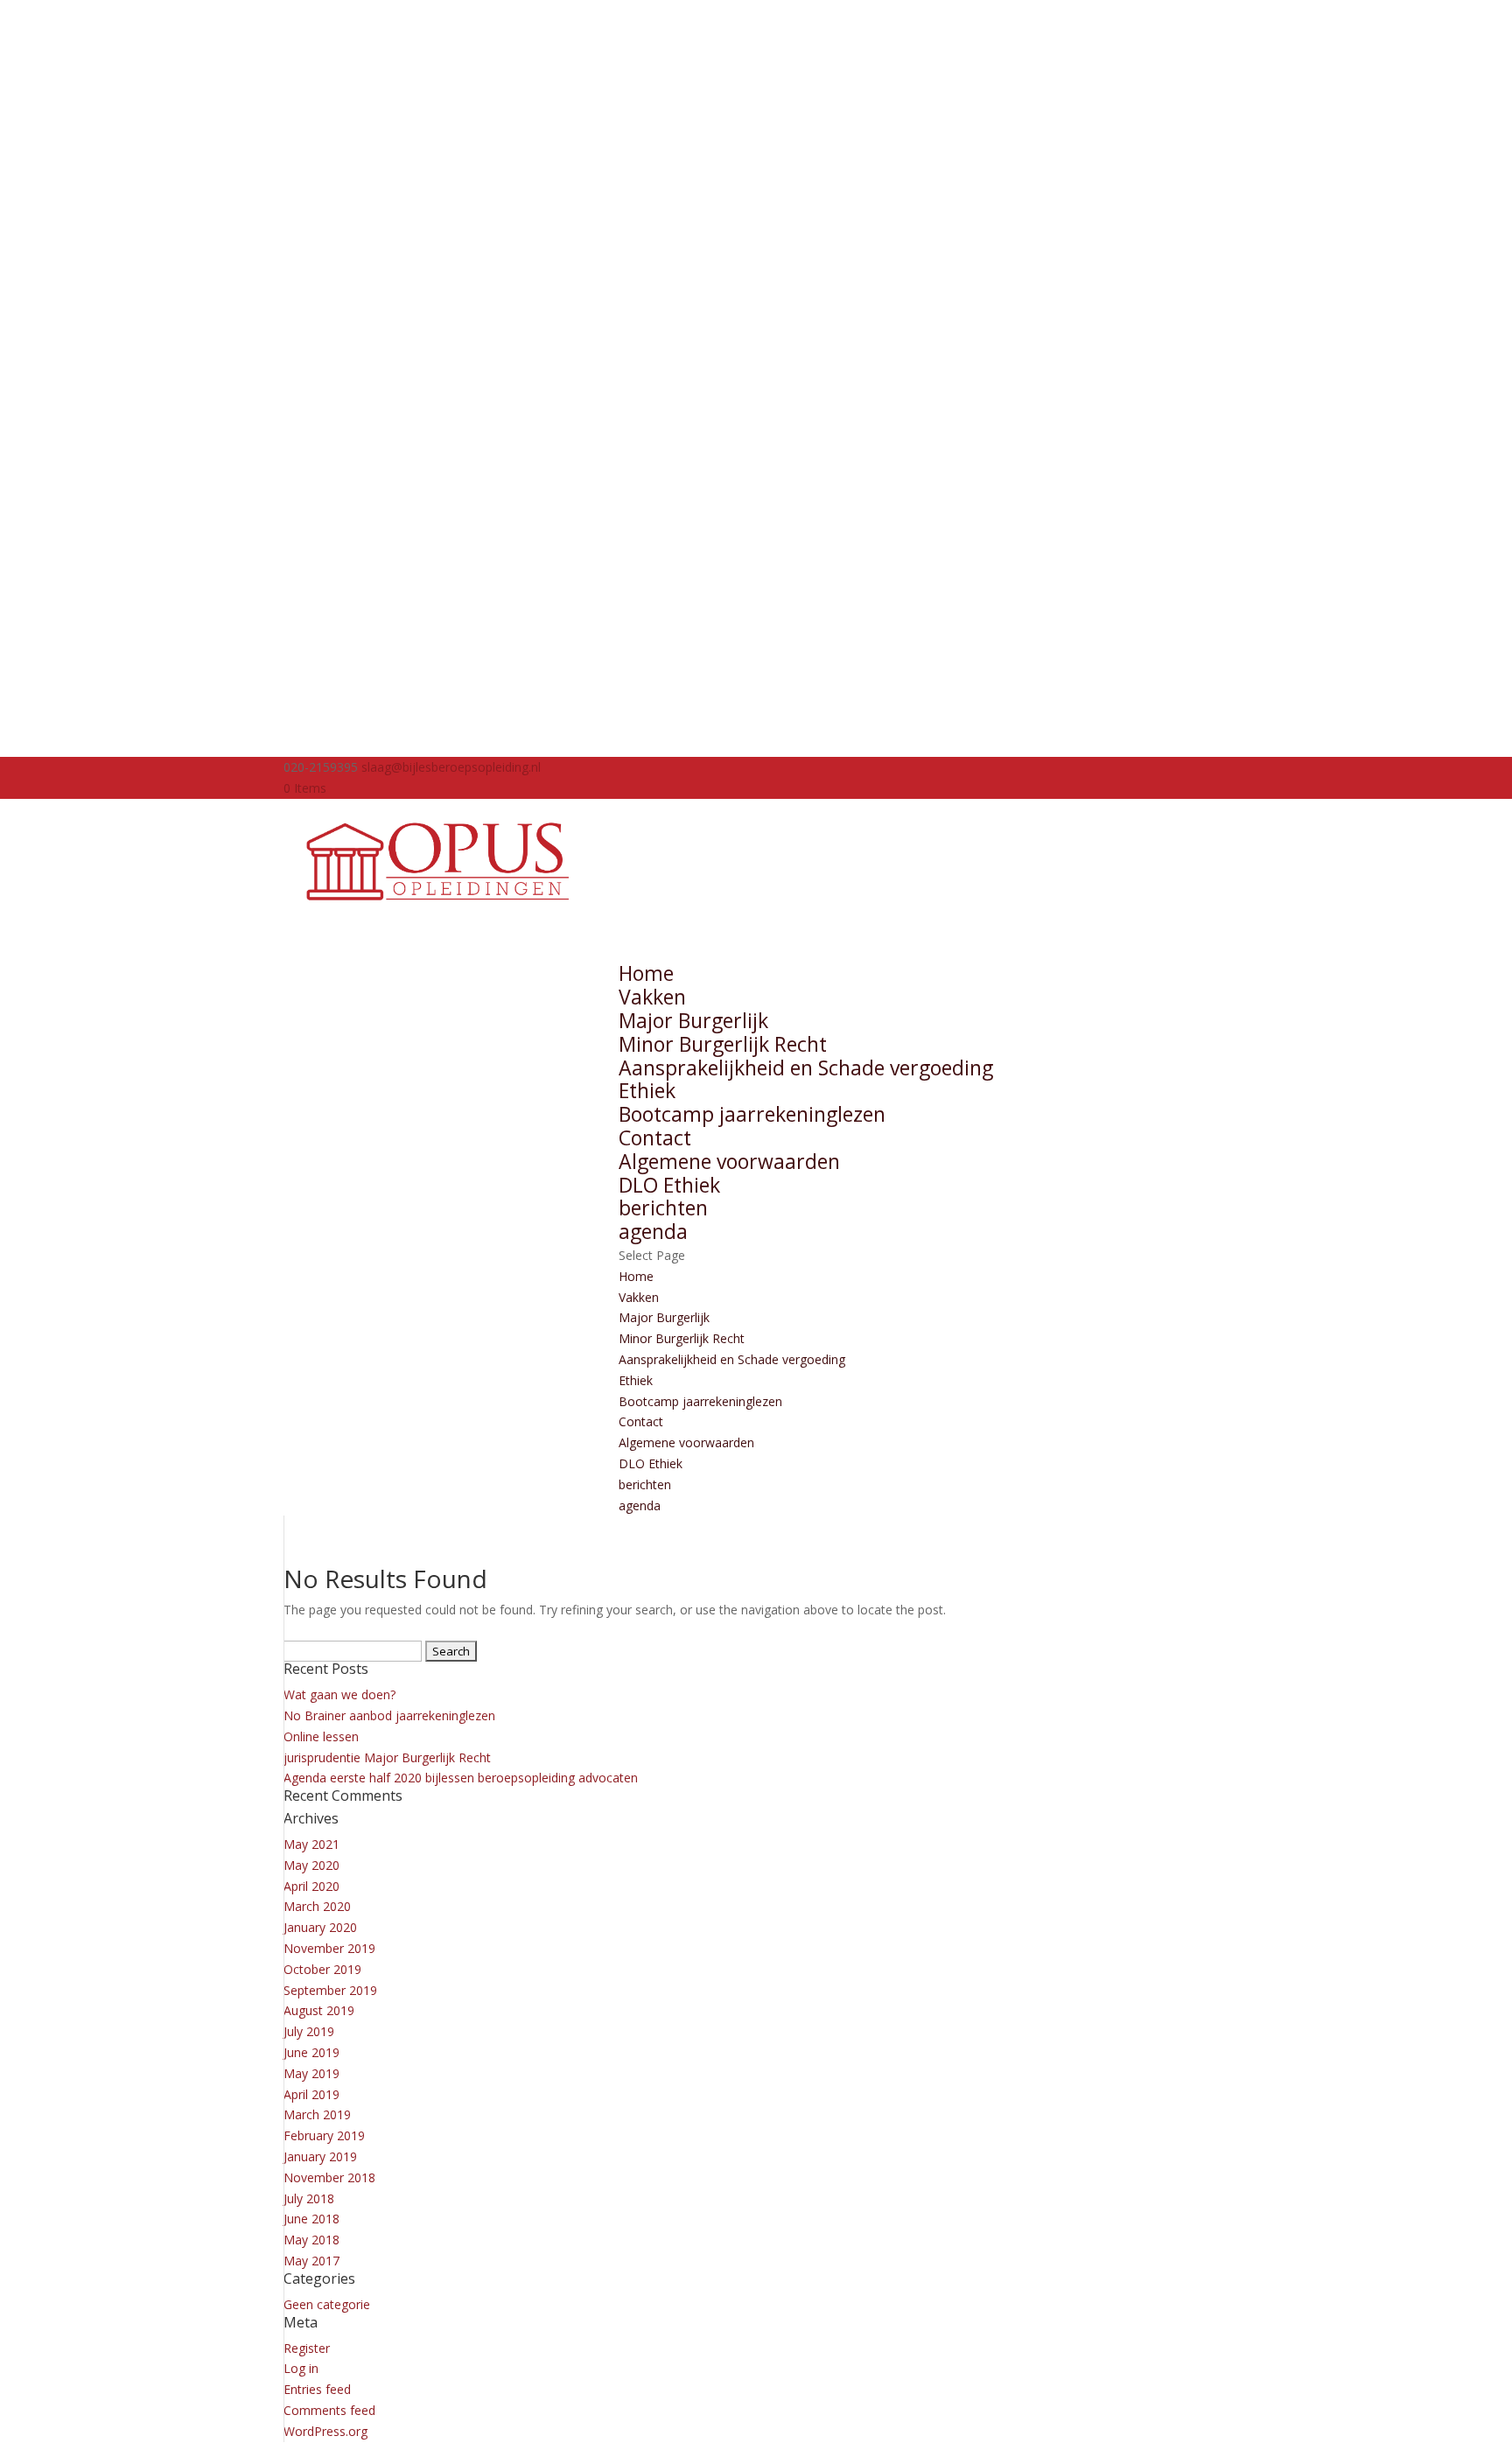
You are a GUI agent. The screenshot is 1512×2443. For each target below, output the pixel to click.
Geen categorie (327, 2304)
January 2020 (320, 1927)
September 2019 (330, 1990)
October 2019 (322, 1969)
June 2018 (311, 2219)
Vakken (639, 1297)
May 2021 (311, 1844)
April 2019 (311, 2094)
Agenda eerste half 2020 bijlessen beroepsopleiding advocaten (461, 1778)
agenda (640, 1505)
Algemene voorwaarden (729, 1161)
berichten (645, 1484)
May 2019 (311, 2073)
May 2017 (311, 2261)
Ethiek (647, 1090)
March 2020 (317, 1906)
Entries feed (317, 2389)
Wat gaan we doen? (339, 1694)
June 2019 (311, 2052)
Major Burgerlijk (693, 1020)
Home (636, 1276)
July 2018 (309, 2198)
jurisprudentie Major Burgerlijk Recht (387, 1757)
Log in (301, 2368)
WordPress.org (325, 2431)
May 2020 (311, 1865)
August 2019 (319, 2010)
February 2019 (324, 2135)
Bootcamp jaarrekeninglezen (752, 1114)
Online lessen (321, 1736)
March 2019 (317, 2114)
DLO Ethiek (669, 1185)
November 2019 (329, 1948)
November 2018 (329, 2177)
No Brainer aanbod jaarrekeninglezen (389, 1715)
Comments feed (329, 2410)
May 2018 (311, 2240)
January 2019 (320, 2156)
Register (307, 2348)
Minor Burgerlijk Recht (723, 1044)
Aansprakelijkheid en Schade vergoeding (806, 1067)
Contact (641, 1421)
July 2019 (309, 2031)
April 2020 (311, 1886)
